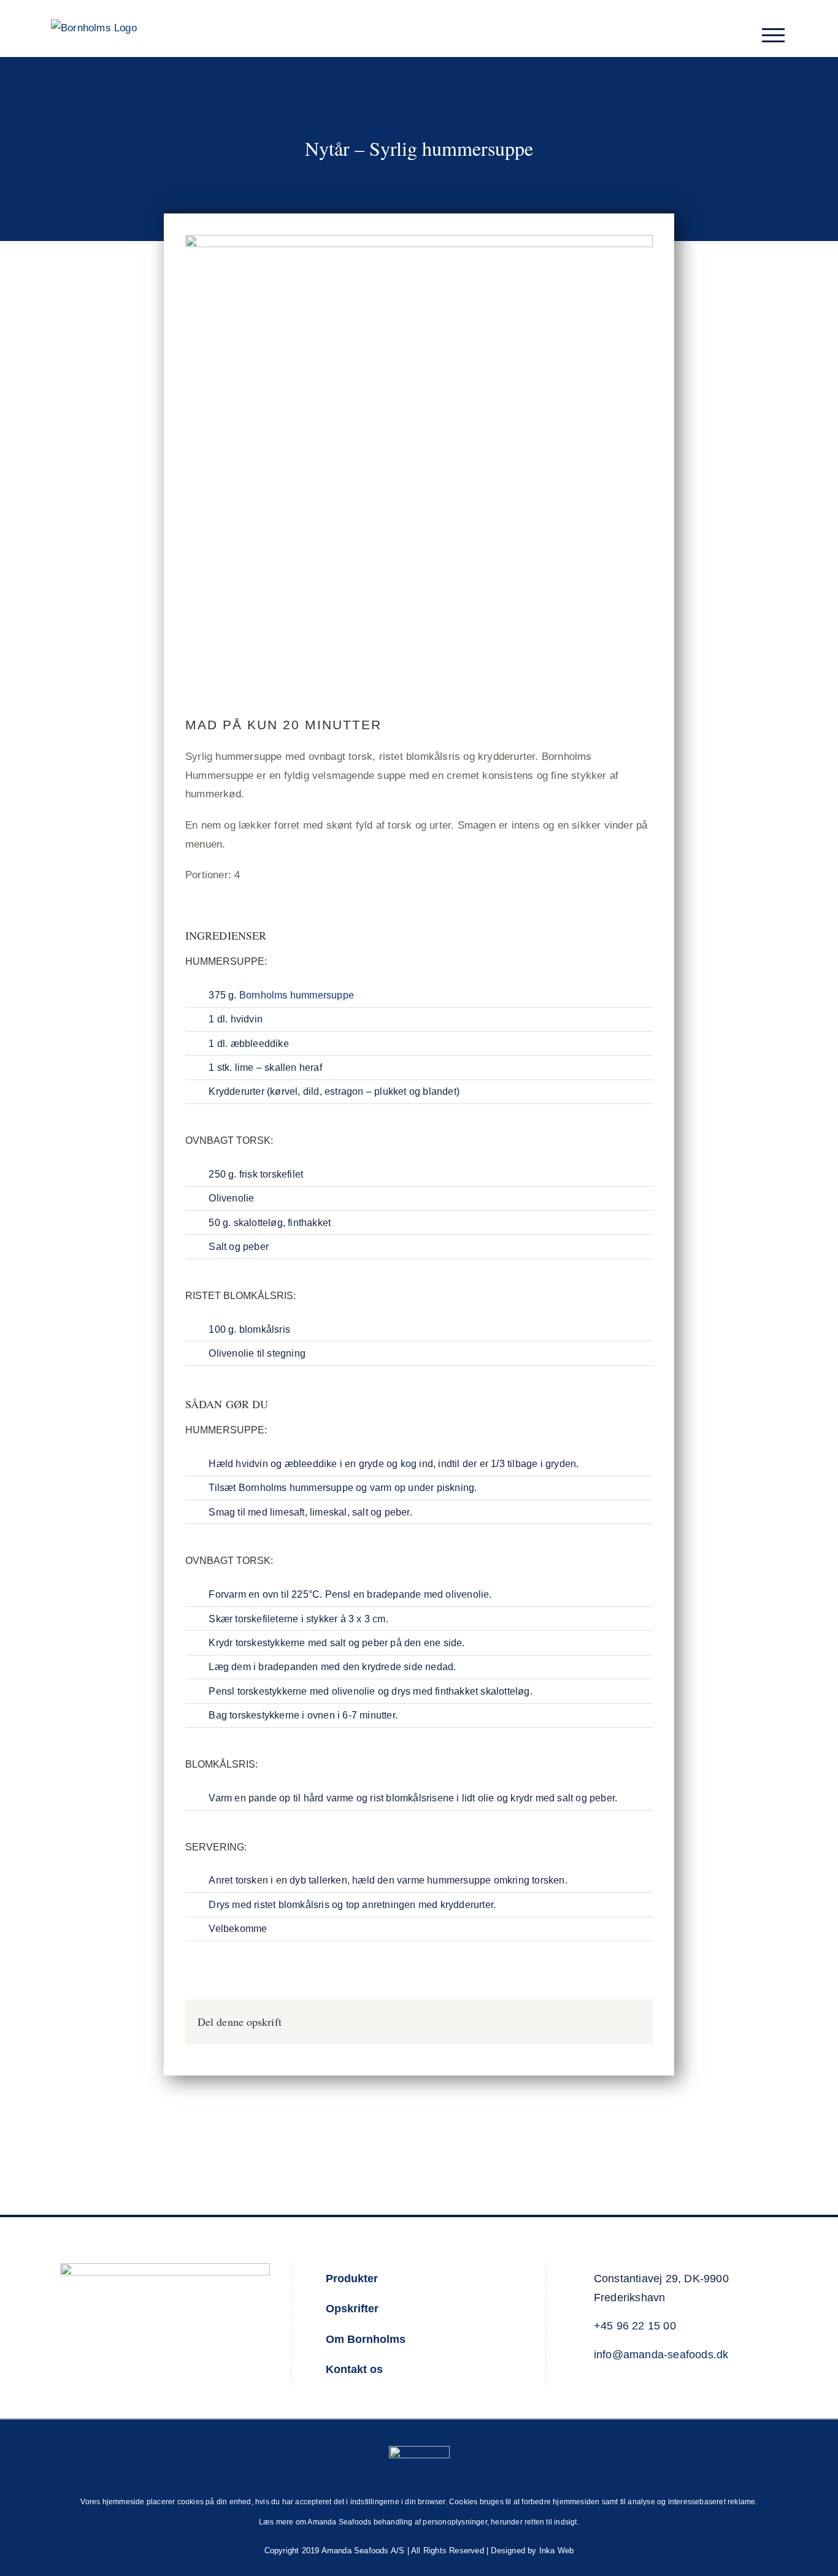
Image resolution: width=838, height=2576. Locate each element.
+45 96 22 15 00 (635, 2326)
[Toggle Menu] (774, 35)
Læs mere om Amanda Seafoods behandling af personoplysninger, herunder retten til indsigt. (419, 2522)
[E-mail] (631, 2022)
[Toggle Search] (743, 35)
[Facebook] (611, 2022)
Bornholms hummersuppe (297, 995)
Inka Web (557, 2551)
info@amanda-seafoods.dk (661, 2355)
